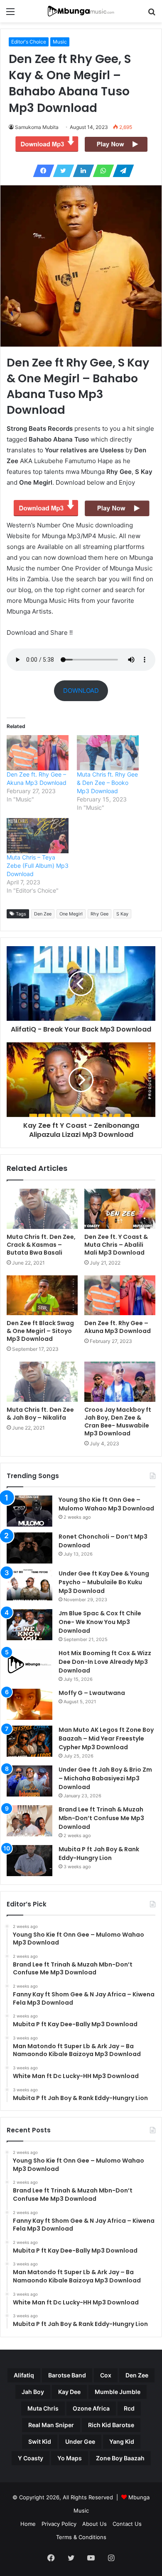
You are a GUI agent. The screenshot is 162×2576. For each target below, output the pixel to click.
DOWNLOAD (81, 691)
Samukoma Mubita (37, 127)
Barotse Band (67, 2375)
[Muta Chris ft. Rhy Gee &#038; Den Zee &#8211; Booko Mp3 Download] (108, 753)
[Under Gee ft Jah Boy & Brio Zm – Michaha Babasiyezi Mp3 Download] (29, 1781)
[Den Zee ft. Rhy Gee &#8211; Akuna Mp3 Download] (38, 753)
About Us (94, 2524)
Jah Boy (33, 2392)
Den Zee (43, 914)
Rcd (129, 2408)
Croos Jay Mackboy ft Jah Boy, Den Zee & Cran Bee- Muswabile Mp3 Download (118, 1422)
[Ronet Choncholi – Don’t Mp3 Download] (29, 1548)
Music (60, 42)
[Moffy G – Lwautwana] (29, 1704)
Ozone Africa (91, 2408)
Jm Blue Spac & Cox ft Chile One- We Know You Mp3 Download (100, 1622)
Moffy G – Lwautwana (92, 1693)
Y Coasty (31, 2458)
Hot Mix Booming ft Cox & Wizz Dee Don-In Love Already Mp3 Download (105, 1662)
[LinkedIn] (81, 171)
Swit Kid (40, 2441)
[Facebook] (41, 171)
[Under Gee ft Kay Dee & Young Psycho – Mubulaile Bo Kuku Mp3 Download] (29, 1585)
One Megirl (71, 914)
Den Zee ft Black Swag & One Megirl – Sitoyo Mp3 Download (40, 1331)
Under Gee (80, 2441)
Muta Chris (43, 2408)
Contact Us (127, 2524)
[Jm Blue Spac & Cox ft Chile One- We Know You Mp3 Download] (29, 1625)
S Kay (122, 914)
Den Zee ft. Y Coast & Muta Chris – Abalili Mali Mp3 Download (116, 1245)
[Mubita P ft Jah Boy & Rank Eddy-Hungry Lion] (29, 1861)
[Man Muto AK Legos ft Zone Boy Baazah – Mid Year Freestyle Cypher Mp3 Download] (29, 1741)
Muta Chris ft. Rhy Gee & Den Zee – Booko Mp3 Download (107, 783)
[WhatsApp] (101, 171)
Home (28, 2524)
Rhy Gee (99, 914)
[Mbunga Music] (81, 11)
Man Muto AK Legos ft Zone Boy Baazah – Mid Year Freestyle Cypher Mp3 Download (106, 1738)
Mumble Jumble (118, 2392)
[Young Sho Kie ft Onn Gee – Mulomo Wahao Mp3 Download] (29, 1511)
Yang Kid (122, 2441)
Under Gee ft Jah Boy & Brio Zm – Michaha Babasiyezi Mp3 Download (105, 1778)
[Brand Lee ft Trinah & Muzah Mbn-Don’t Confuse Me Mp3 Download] (29, 1821)
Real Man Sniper (51, 2425)
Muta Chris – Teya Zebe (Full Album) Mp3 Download (38, 866)
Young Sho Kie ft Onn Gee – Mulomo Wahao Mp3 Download (106, 1504)
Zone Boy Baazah (120, 2458)
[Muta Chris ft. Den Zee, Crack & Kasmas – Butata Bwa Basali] (42, 1209)
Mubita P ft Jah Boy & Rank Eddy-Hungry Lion (99, 1854)
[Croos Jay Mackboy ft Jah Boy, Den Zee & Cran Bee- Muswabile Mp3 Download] (120, 1381)
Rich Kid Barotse (111, 2425)
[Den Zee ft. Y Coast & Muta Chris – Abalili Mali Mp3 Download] (120, 1209)
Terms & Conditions (81, 2537)
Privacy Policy (59, 2524)
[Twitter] (61, 171)
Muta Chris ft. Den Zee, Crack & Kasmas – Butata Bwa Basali (41, 1245)
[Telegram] (121, 171)
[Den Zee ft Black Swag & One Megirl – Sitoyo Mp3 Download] (42, 1295)
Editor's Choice (29, 42)
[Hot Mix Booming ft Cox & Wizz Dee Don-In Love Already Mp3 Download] (29, 1664)
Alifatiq (24, 2375)
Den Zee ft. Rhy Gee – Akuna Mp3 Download (118, 1327)
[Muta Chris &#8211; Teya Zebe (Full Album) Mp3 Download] (38, 836)
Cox (106, 2375)
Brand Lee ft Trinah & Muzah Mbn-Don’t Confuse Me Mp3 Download (101, 1818)
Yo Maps (70, 2458)
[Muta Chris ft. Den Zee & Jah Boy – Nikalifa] (42, 1381)
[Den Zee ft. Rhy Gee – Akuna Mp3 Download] (120, 1295)
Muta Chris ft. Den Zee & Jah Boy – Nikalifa (40, 1414)
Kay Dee (69, 2392)
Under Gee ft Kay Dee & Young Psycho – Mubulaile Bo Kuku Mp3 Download (104, 1582)
